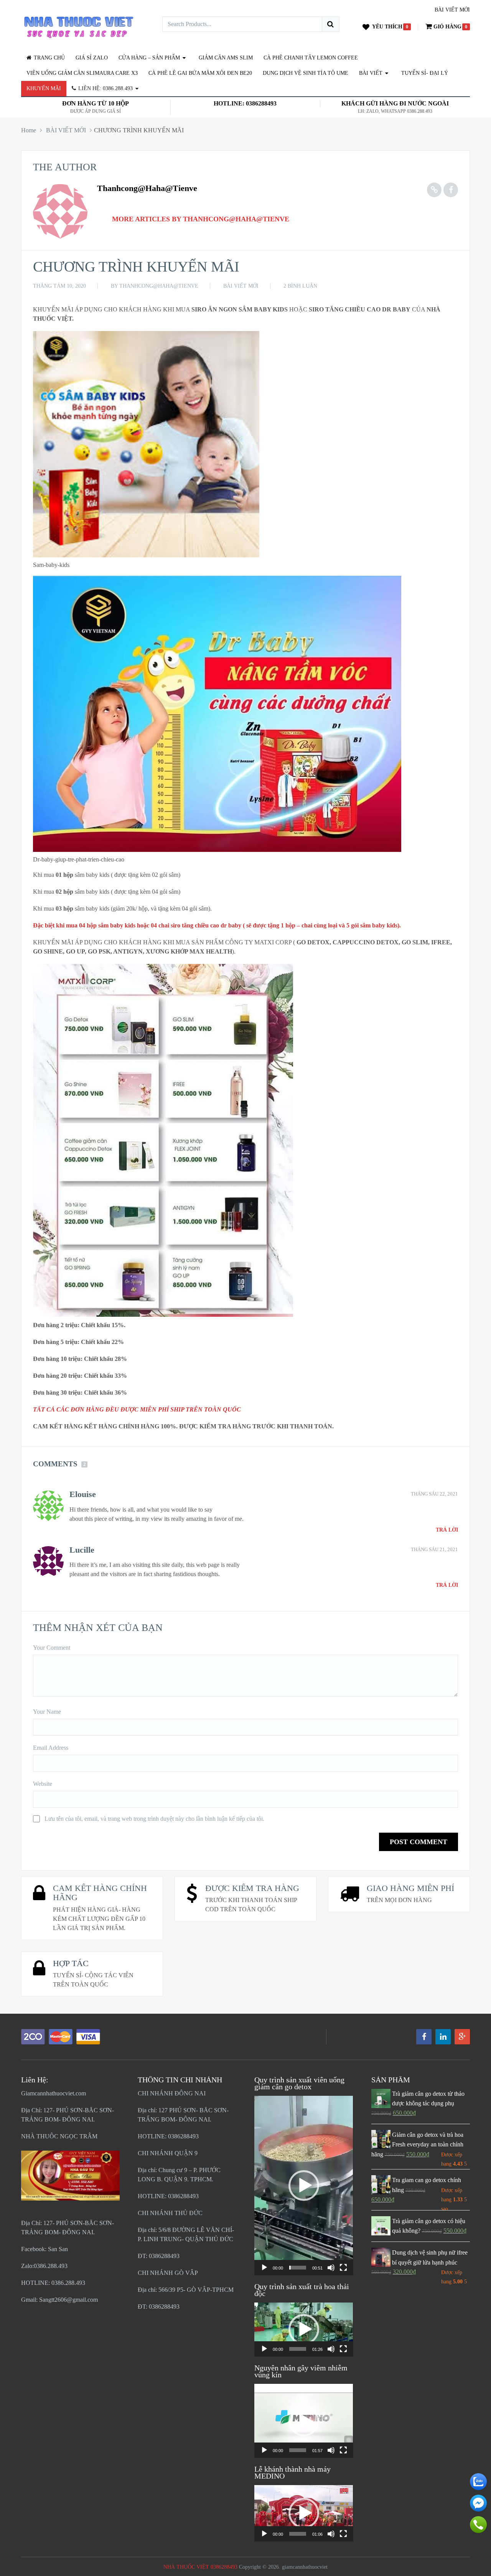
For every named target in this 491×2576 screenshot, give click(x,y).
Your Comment (52, 1648)
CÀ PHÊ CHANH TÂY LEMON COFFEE (311, 58)
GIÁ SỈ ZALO (92, 58)
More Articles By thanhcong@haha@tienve (201, 219)
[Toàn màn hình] (343, 2268)
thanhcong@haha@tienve (147, 188)
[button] (304, 2186)
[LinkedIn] (443, 2037)
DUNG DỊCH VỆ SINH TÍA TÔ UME (306, 73)
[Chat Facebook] (478, 2509)
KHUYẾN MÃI (44, 88)
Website (43, 1784)
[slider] (297, 2268)
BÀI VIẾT (371, 73)
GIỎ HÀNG (447, 27)
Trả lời (447, 1530)
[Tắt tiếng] (331, 2268)
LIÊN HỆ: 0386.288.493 (105, 88)
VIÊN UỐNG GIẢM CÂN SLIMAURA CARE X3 (82, 73)
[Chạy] (264, 2268)
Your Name (47, 1712)
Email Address (51, 1748)
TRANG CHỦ (49, 58)
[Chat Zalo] (478, 2488)
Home (29, 130)
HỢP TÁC (71, 1963)
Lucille (82, 1550)
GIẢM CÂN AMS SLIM (226, 58)
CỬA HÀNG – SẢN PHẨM (149, 58)
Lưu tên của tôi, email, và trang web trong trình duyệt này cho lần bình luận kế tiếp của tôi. (154, 1819)
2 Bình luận (300, 286)
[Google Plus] (462, 2037)
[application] (304, 2186)
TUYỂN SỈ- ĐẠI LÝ (425, 73)
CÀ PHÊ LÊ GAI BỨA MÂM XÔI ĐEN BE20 (200, 73)
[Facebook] (424, 2037)
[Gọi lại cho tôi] (478, 2531)
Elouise (83, 1494)
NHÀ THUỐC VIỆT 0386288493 (200, 2567)
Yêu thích (387, 27)
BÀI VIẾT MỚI (452, 10)
